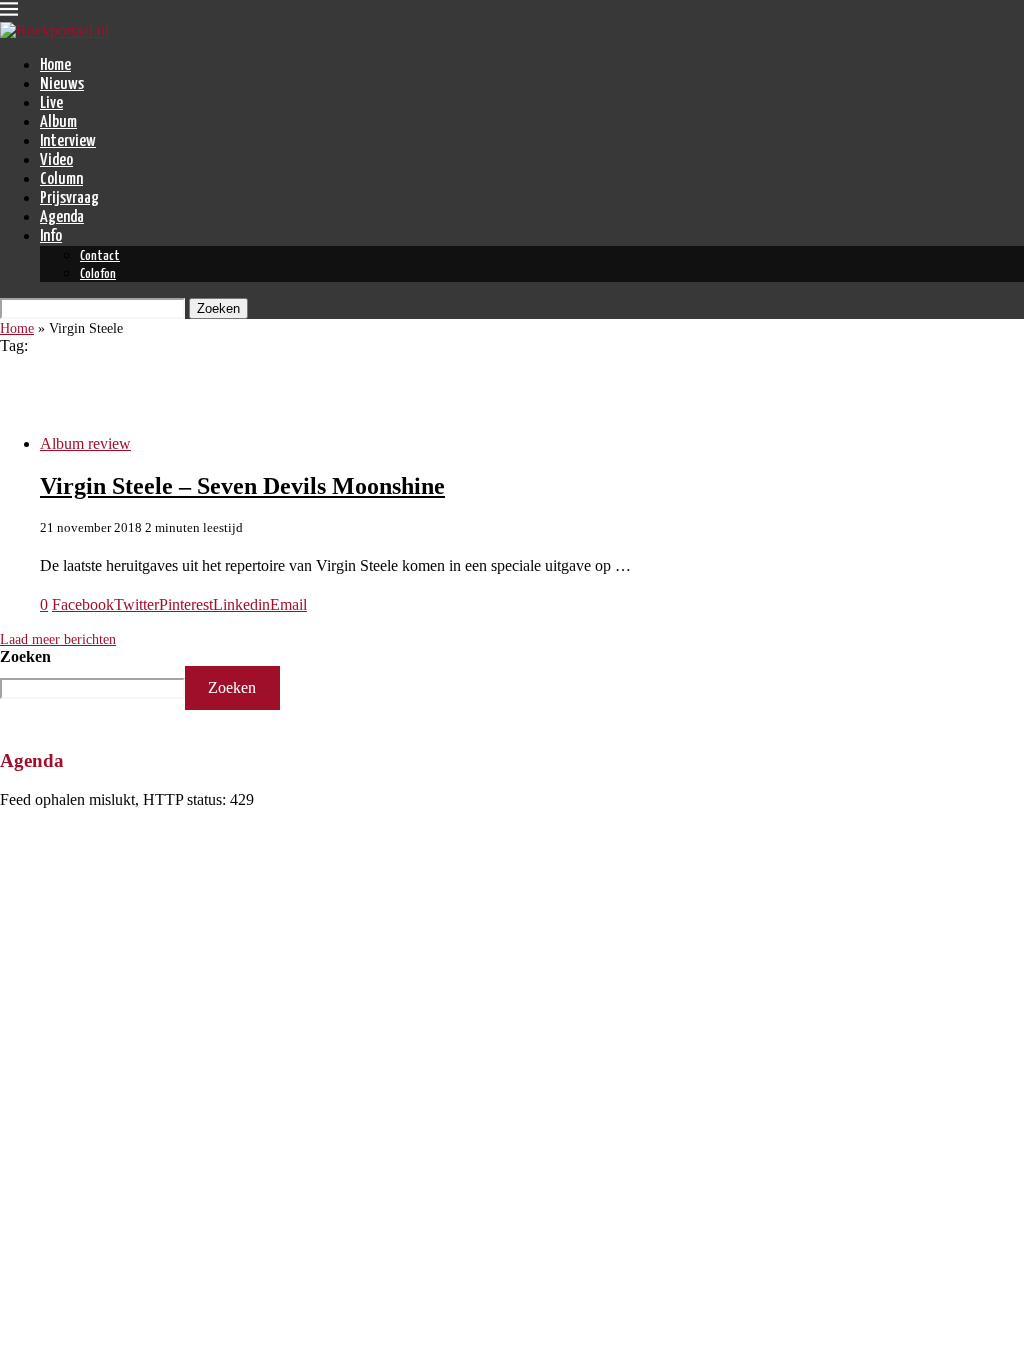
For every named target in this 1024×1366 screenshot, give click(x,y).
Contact (100, 256)
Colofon (98, 274)
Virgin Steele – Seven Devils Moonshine (242, 486)
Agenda (62, 217)
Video (56, 160)
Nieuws (62, 84)
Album (58, 122)
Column (61, 179)
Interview (68, 141)
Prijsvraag (69, 198)
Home (55, 65)
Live (51, 103)
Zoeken (25, 656)
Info (51, 236)
